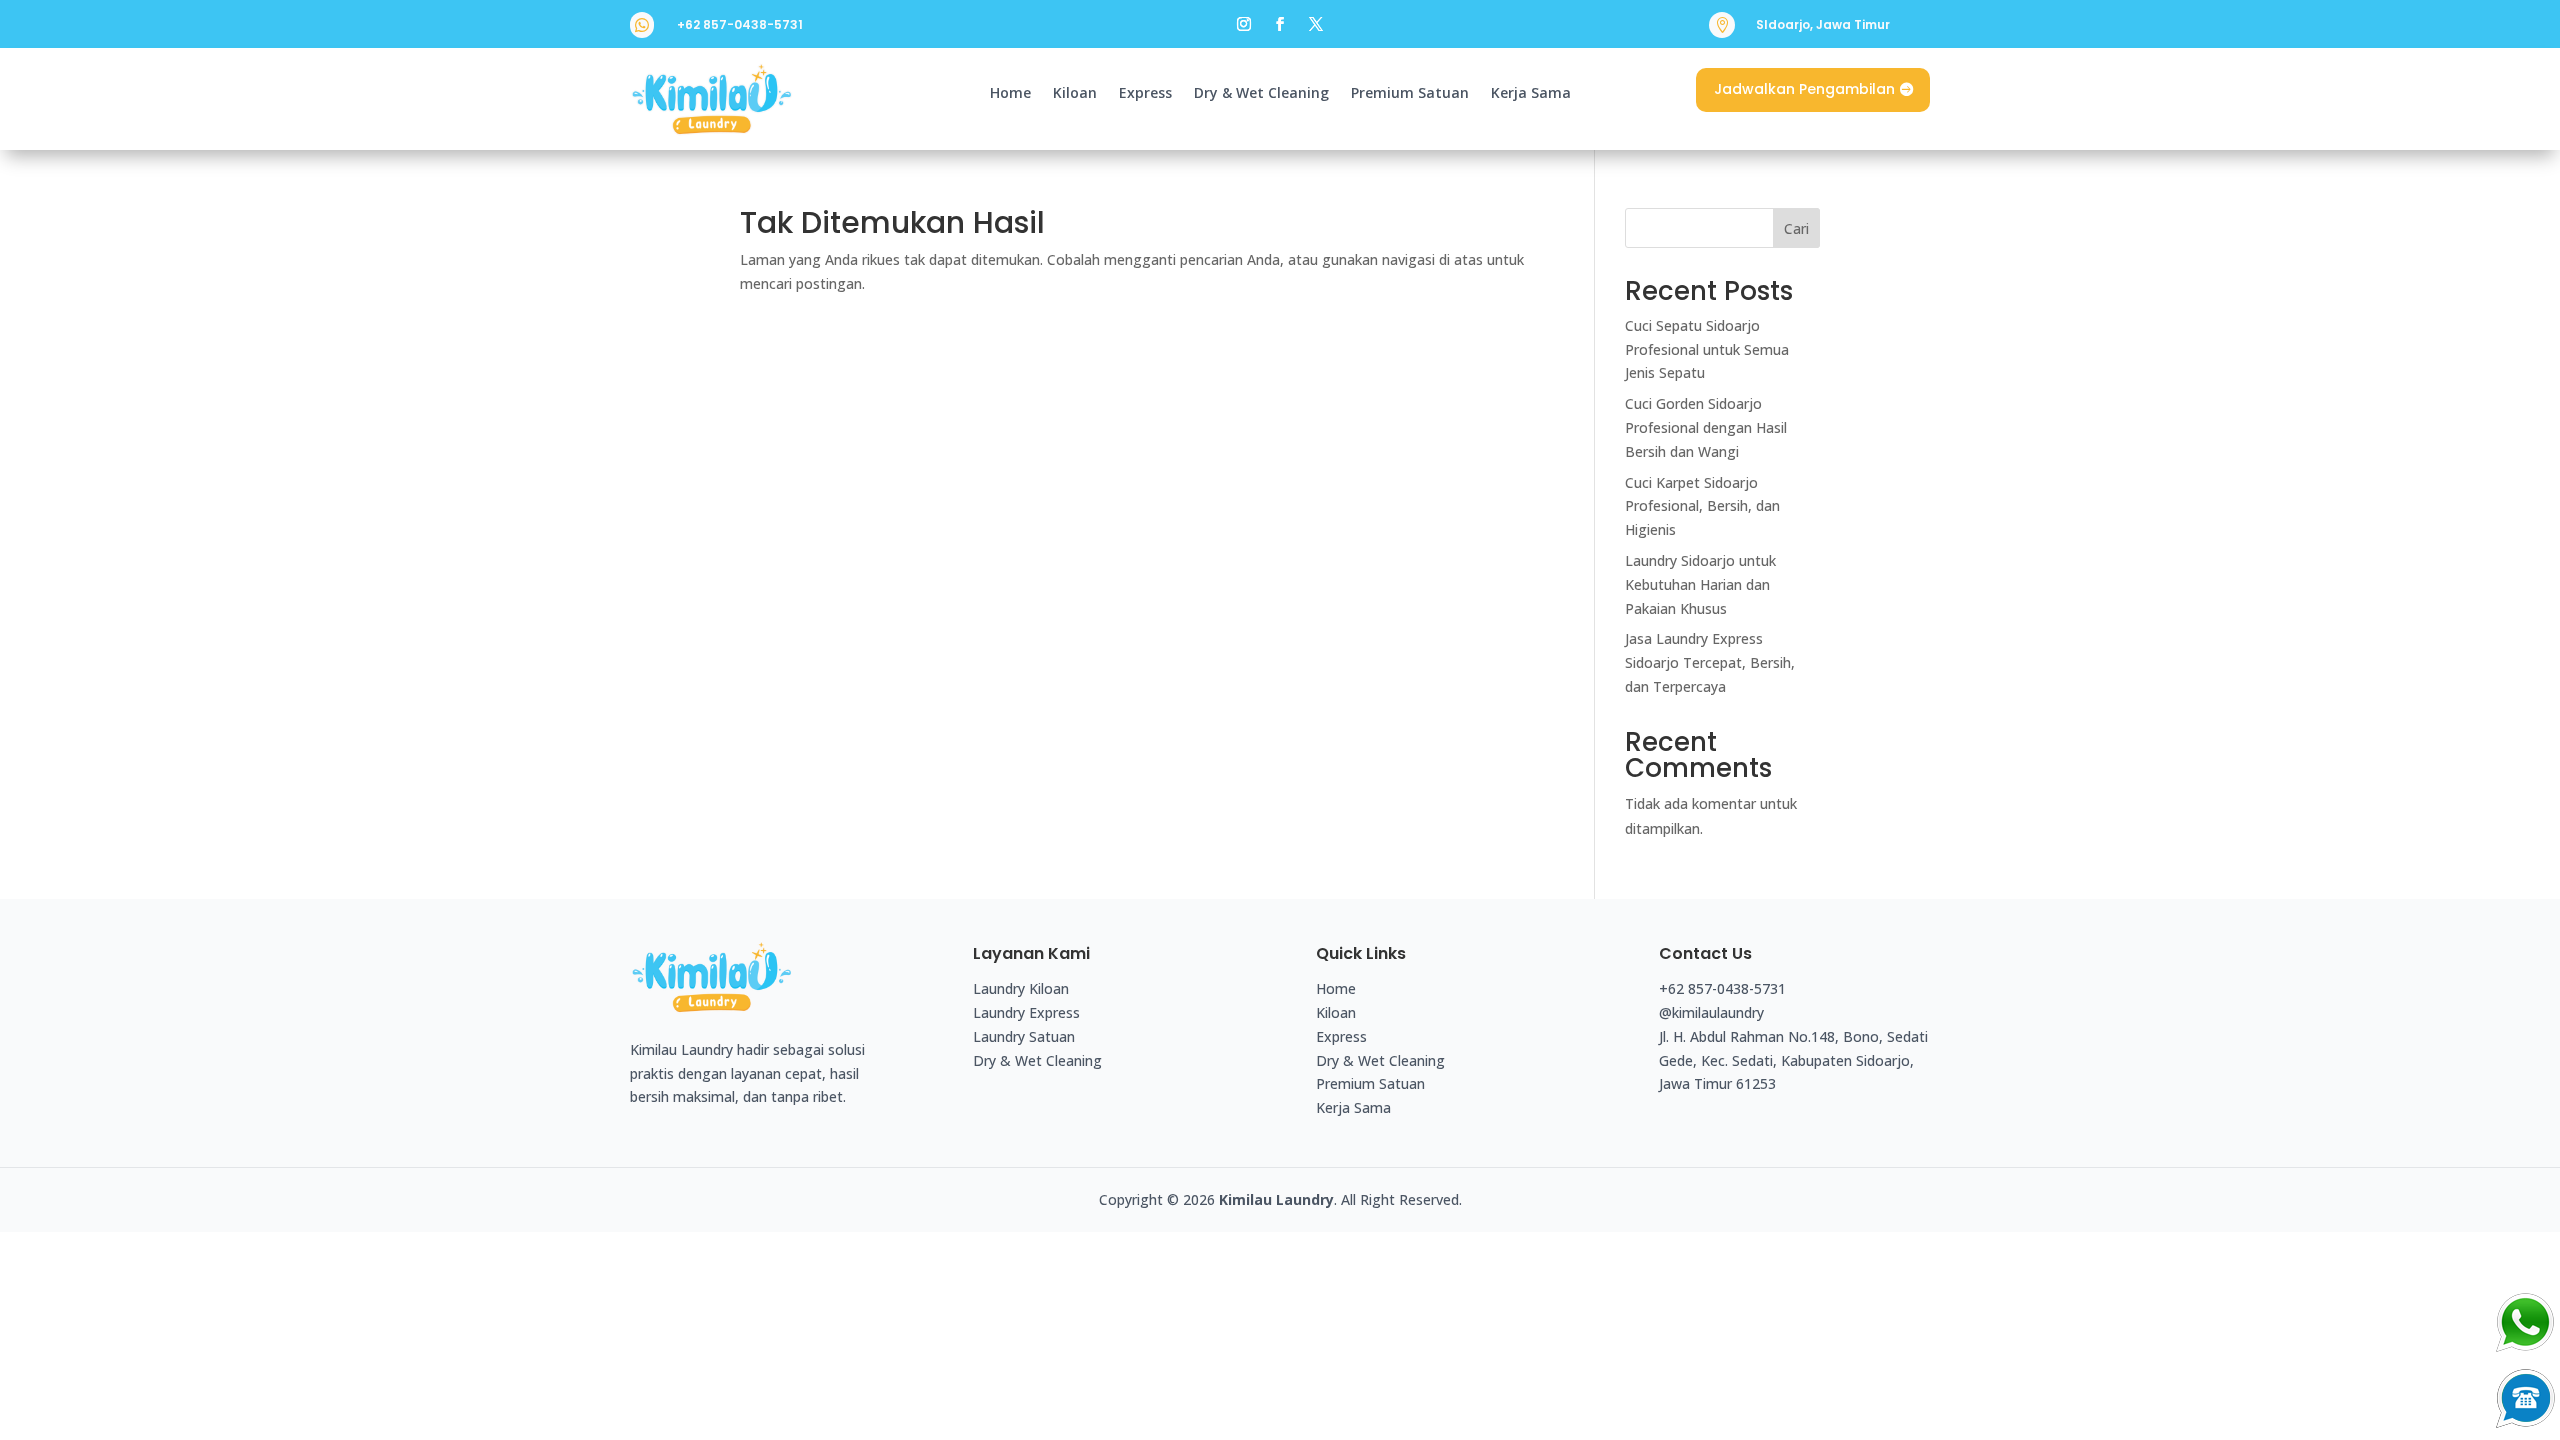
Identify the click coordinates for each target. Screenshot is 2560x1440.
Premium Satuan (1410, 94)
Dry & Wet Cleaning (1261, 94)
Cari (1796, 228)
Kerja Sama (1531, 94)
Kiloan (1075, 94)
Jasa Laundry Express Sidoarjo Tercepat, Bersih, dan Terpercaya (1710, 662)
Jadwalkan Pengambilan (1804, 89)
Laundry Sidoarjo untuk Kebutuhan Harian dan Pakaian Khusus (1700, 584)
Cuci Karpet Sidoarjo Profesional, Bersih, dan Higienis (1702, 506)
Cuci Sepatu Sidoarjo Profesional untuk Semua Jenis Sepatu (1707, 349)
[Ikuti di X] (1316, 24)
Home (1010, 94)
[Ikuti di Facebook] (1280, 24)
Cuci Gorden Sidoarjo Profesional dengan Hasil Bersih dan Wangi (1706, 427)
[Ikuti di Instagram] (1244, 24)
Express (1145, 94)
